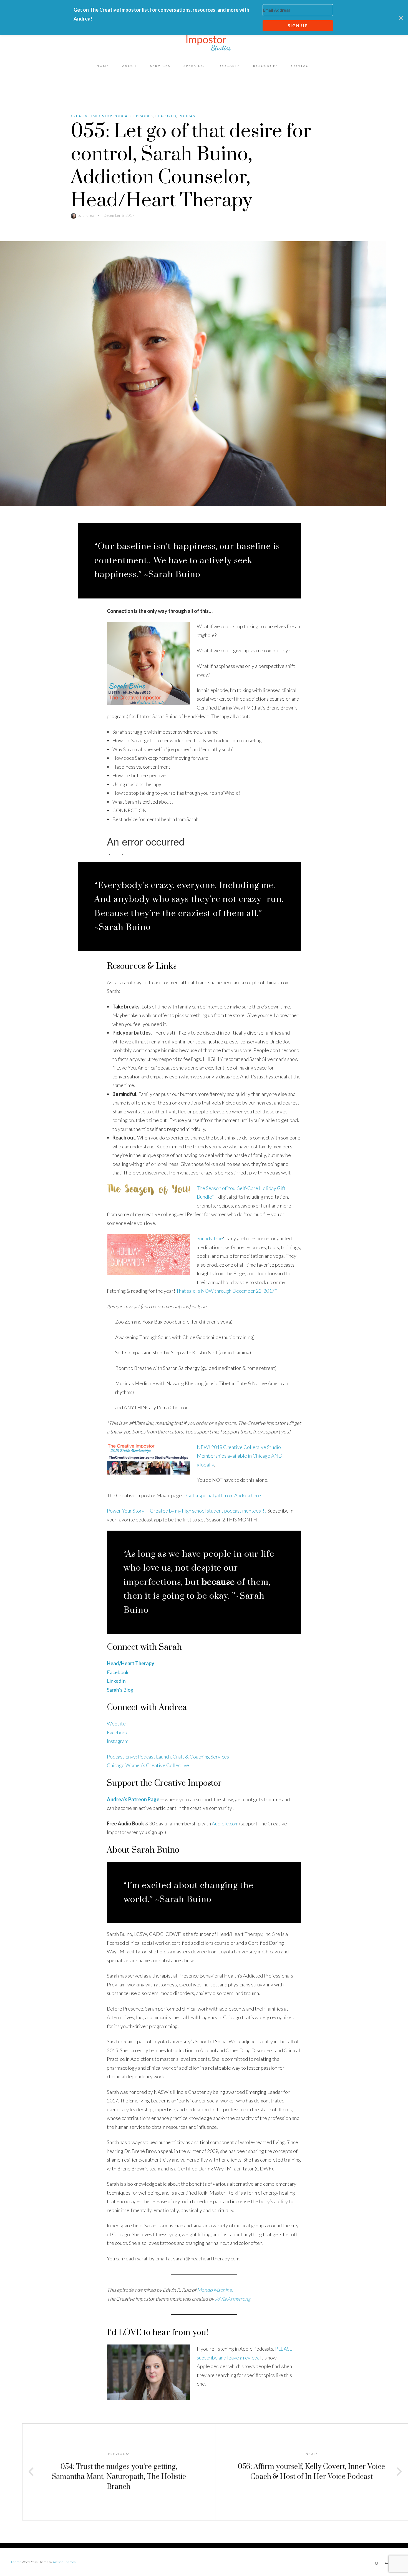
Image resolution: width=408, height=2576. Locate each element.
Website (116, 1724)
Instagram (118, 1741)
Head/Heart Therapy (131, 1663)
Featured (166, 116)
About (130, 66)
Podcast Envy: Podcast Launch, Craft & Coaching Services (168, 1757)
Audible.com (225, 1823)
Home (103, 66)
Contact (301, 66)
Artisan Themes (64, 2562)
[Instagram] (376, 2563)
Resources (266, 66)
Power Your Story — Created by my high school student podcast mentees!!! (186, 1511)
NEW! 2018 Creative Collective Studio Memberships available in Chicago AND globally (240, 1456)
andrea (88, 215)
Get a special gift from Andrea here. (224, 1495)
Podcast (188, 116)
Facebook (117, 1732)
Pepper (16, 2562)
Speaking (194, 66)
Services (160, 66)
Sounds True (210, 1238)
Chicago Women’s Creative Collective (148, 1765)
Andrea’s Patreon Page (133, 1799)
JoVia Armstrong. (233, 2299)
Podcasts (229, 66)
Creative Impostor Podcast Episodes (112, 116)
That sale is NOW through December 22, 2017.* (227, 1291)
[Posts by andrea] (74, 215)
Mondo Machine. (215, 2290)
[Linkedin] (386, 2563)
